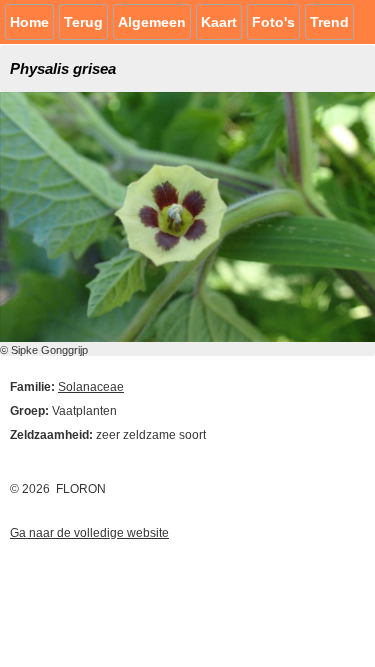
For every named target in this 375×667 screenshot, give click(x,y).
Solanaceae (91, 387)
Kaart (219, 22)
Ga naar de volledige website (89, 533)
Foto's (273, 22)
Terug (83, 22)
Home (29, 22)
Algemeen (152, 22)
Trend (329, 22)
